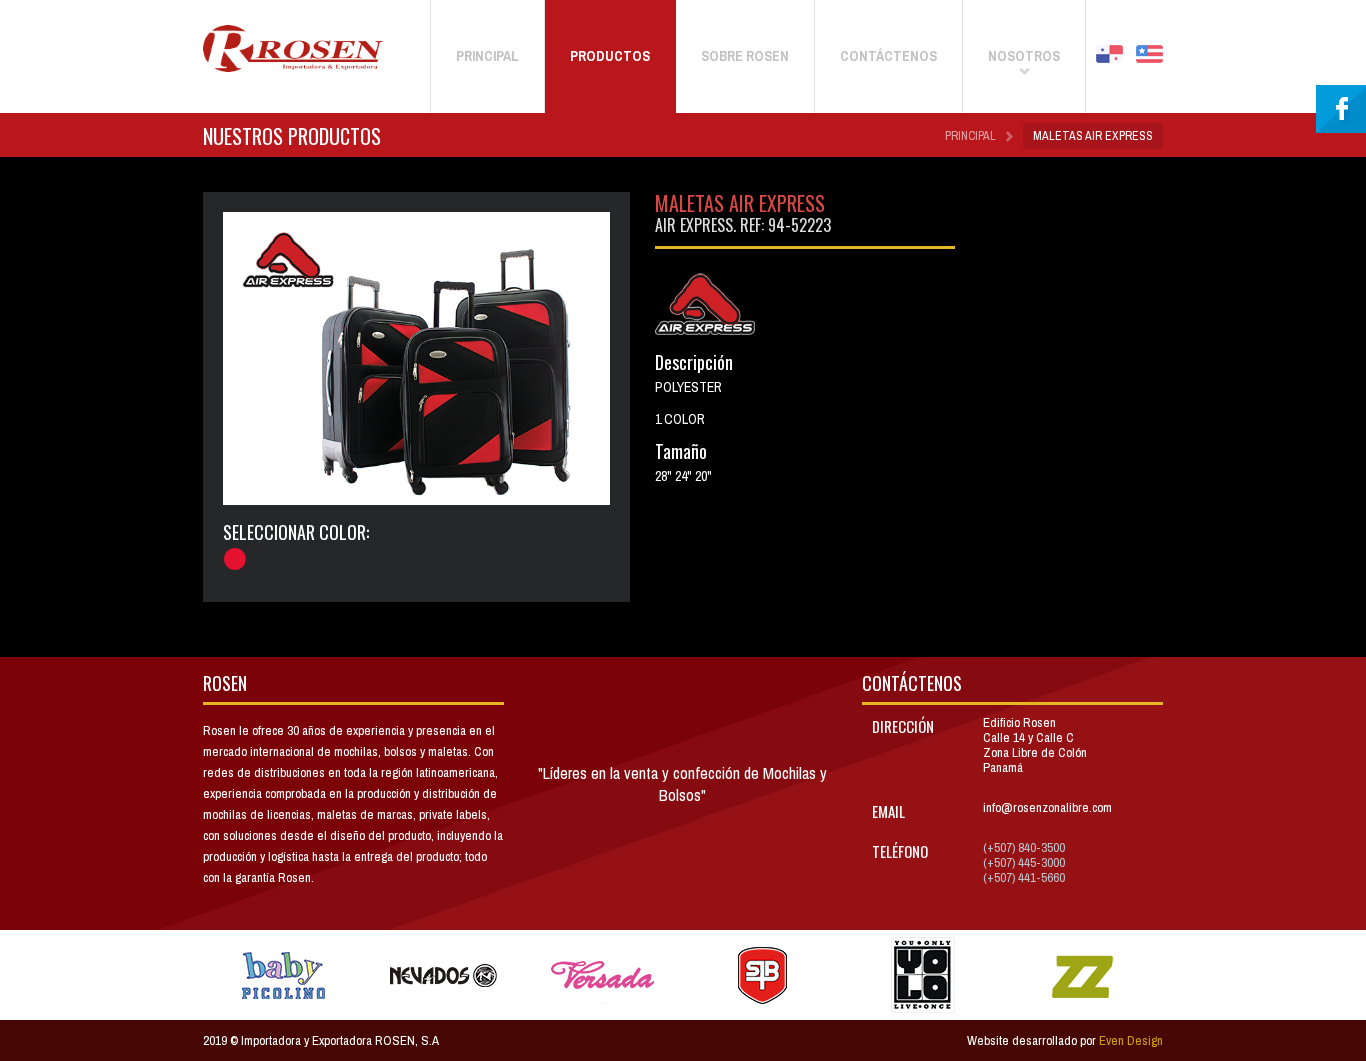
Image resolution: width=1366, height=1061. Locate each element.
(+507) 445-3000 (1024, 862)
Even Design (1131, 1040)
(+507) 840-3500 (1024, 847)
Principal (970, 136)
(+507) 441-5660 (1024, 877)
